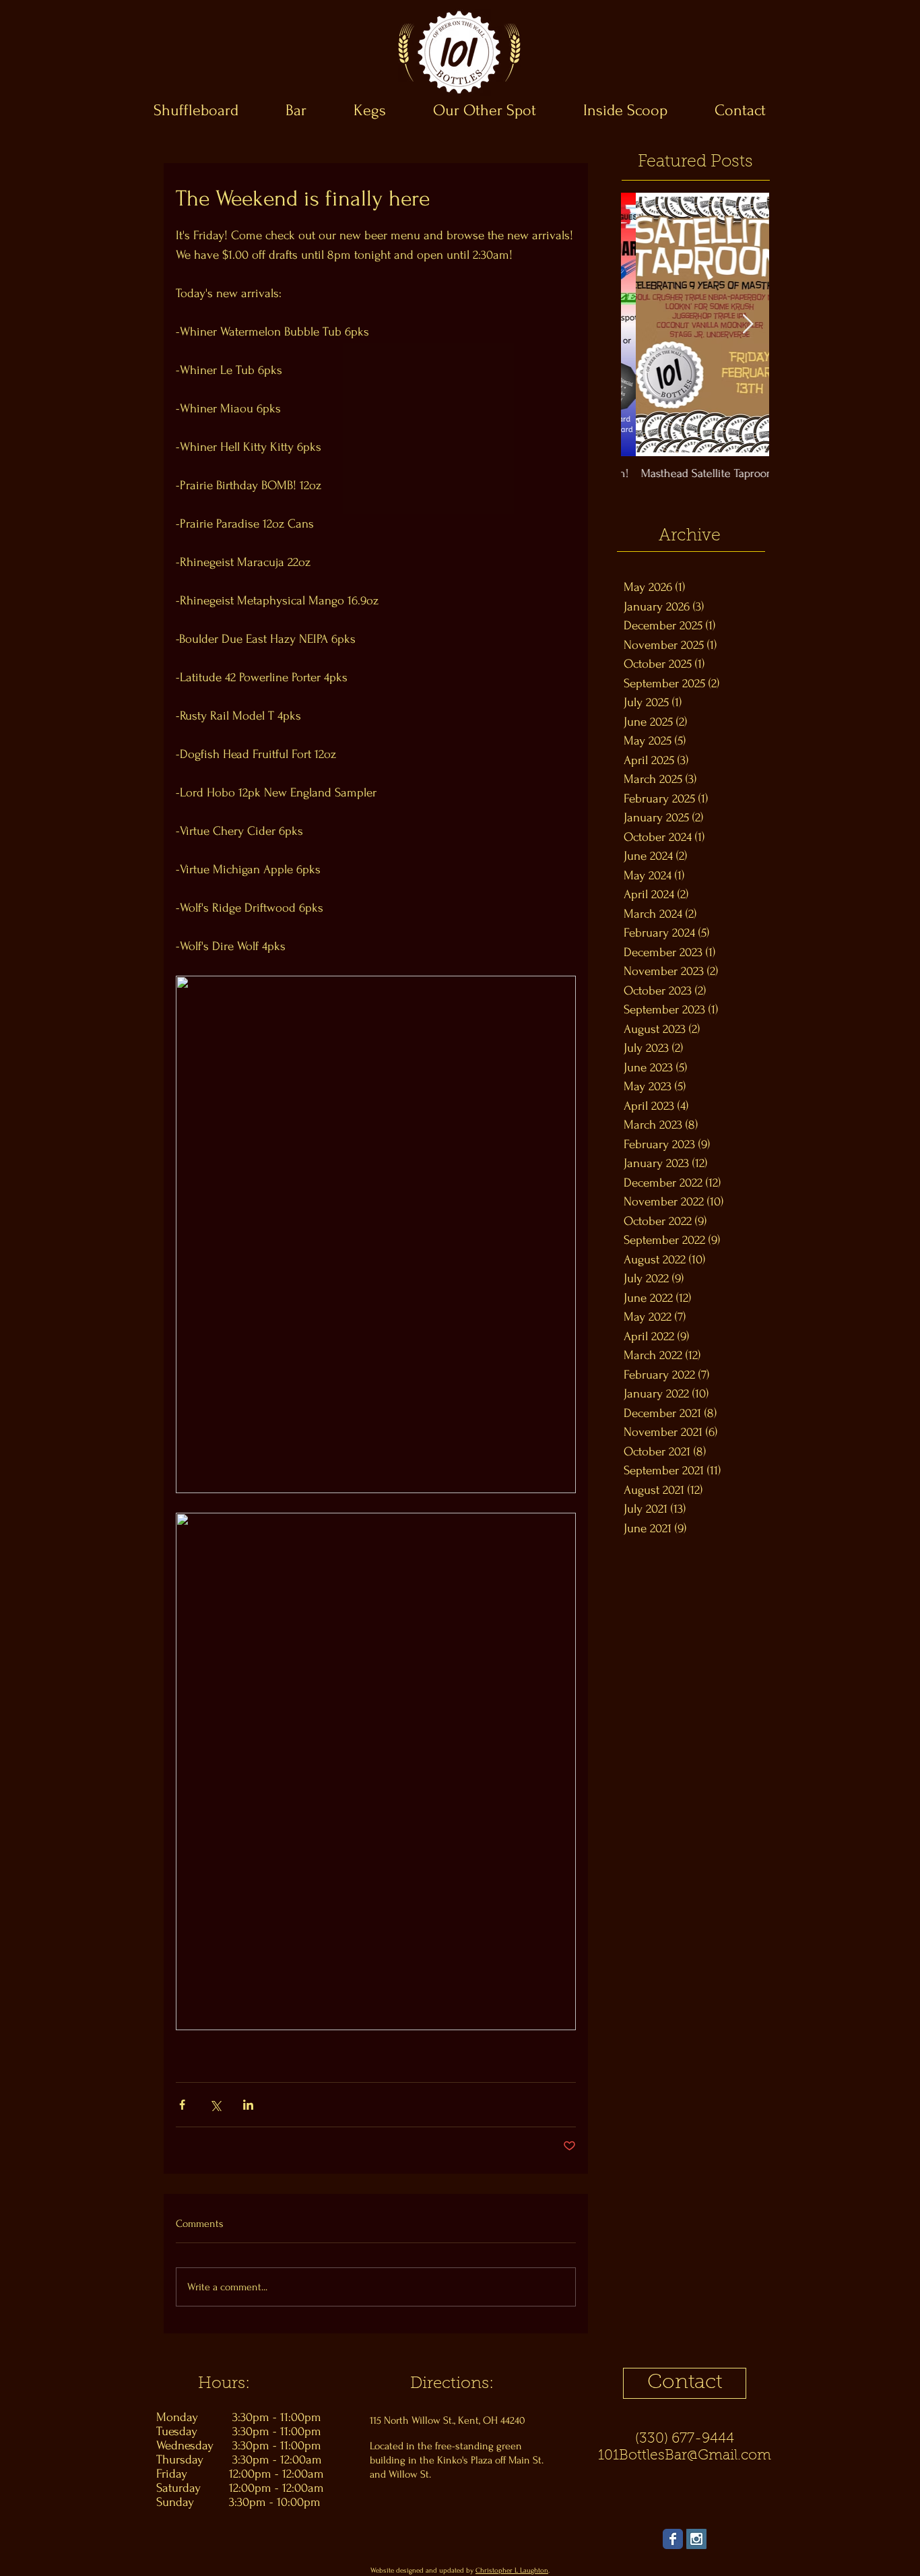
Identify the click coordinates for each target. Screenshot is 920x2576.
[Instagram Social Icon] (696, 2539)
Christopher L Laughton (512, 2571)
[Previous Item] (643, 324)
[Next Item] (748, 324)
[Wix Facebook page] (673, 2539)
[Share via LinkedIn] (248, 2105)
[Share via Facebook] (182, 2105)
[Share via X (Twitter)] (215, 2105)
